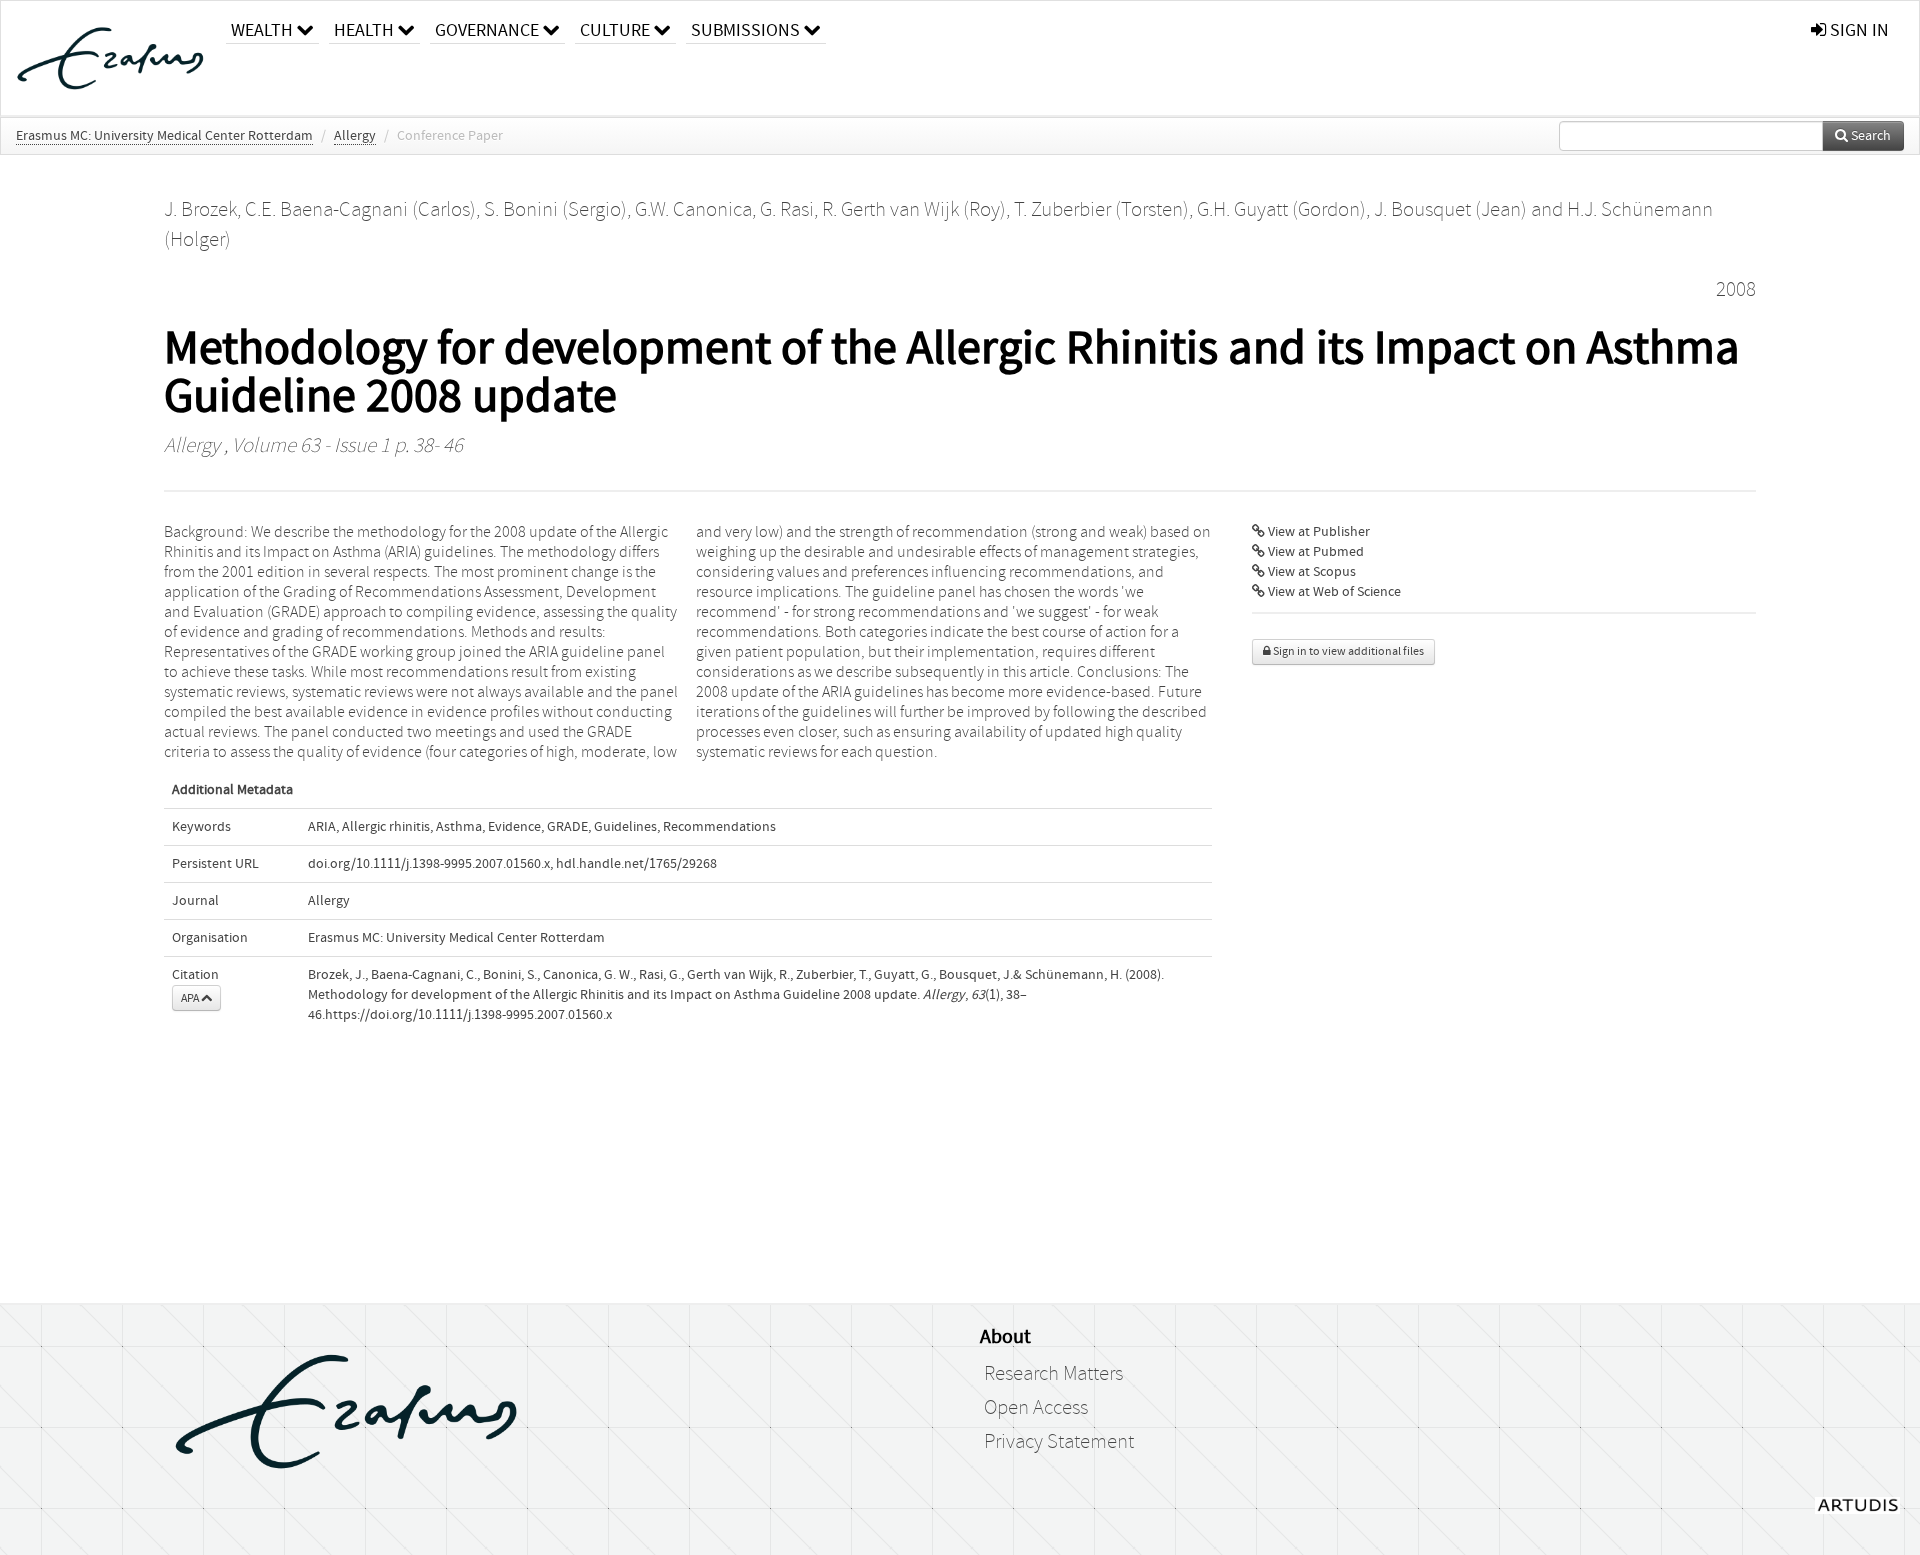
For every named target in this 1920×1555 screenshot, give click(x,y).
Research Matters (1053, 1374)
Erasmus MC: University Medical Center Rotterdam (164, 136)
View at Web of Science (1333, 592)
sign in (1857, 30)
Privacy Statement (1059, 1442)
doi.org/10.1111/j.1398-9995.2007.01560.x (429, 864)
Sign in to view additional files (1347, 651)
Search (1869, 136)
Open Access (1036, 1408)
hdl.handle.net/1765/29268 (636, 864)
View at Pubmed (1314, 552)
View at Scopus (1310, 572)
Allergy (355, 136)
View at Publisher (1317, 532)
